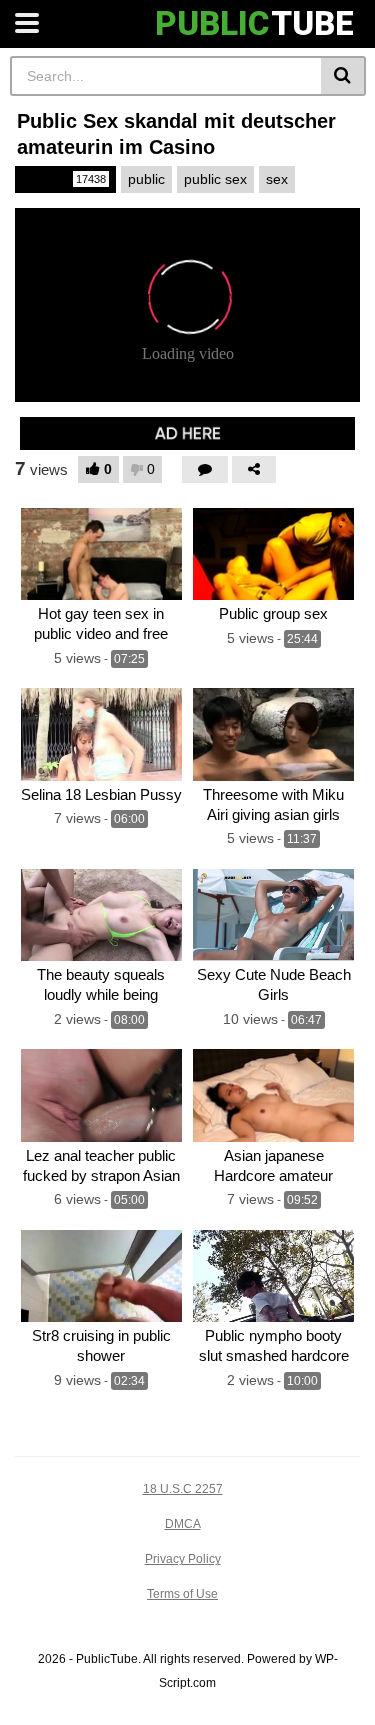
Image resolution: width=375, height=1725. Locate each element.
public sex (215, 179)
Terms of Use (182, 1594)
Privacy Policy (183, 1559)
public (146, 179)
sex (277, 179)
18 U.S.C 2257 (183, 1489)
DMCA (183, 1524)
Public (64, 179)
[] (343, 76)
